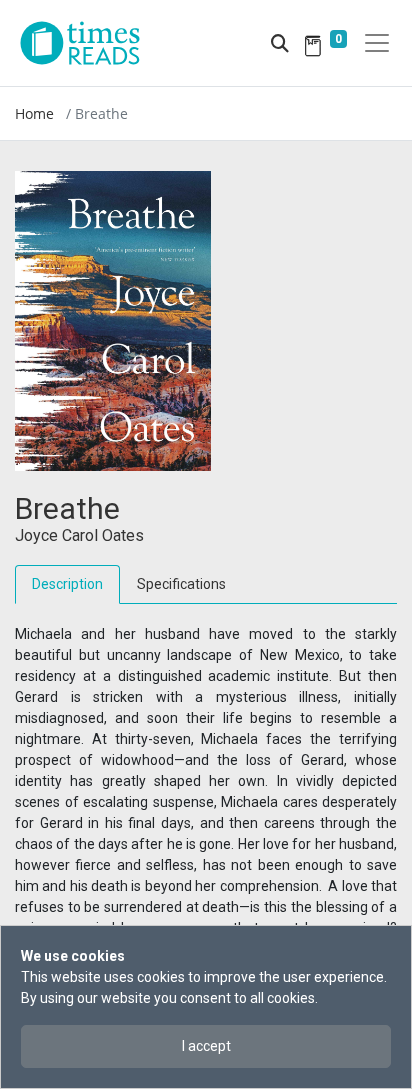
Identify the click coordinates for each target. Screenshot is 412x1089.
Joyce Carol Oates (79, 535)
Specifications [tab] (181, 584)
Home (34, 113)
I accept (206, 1046)
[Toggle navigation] (377, 43)
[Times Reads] (88, 43)
